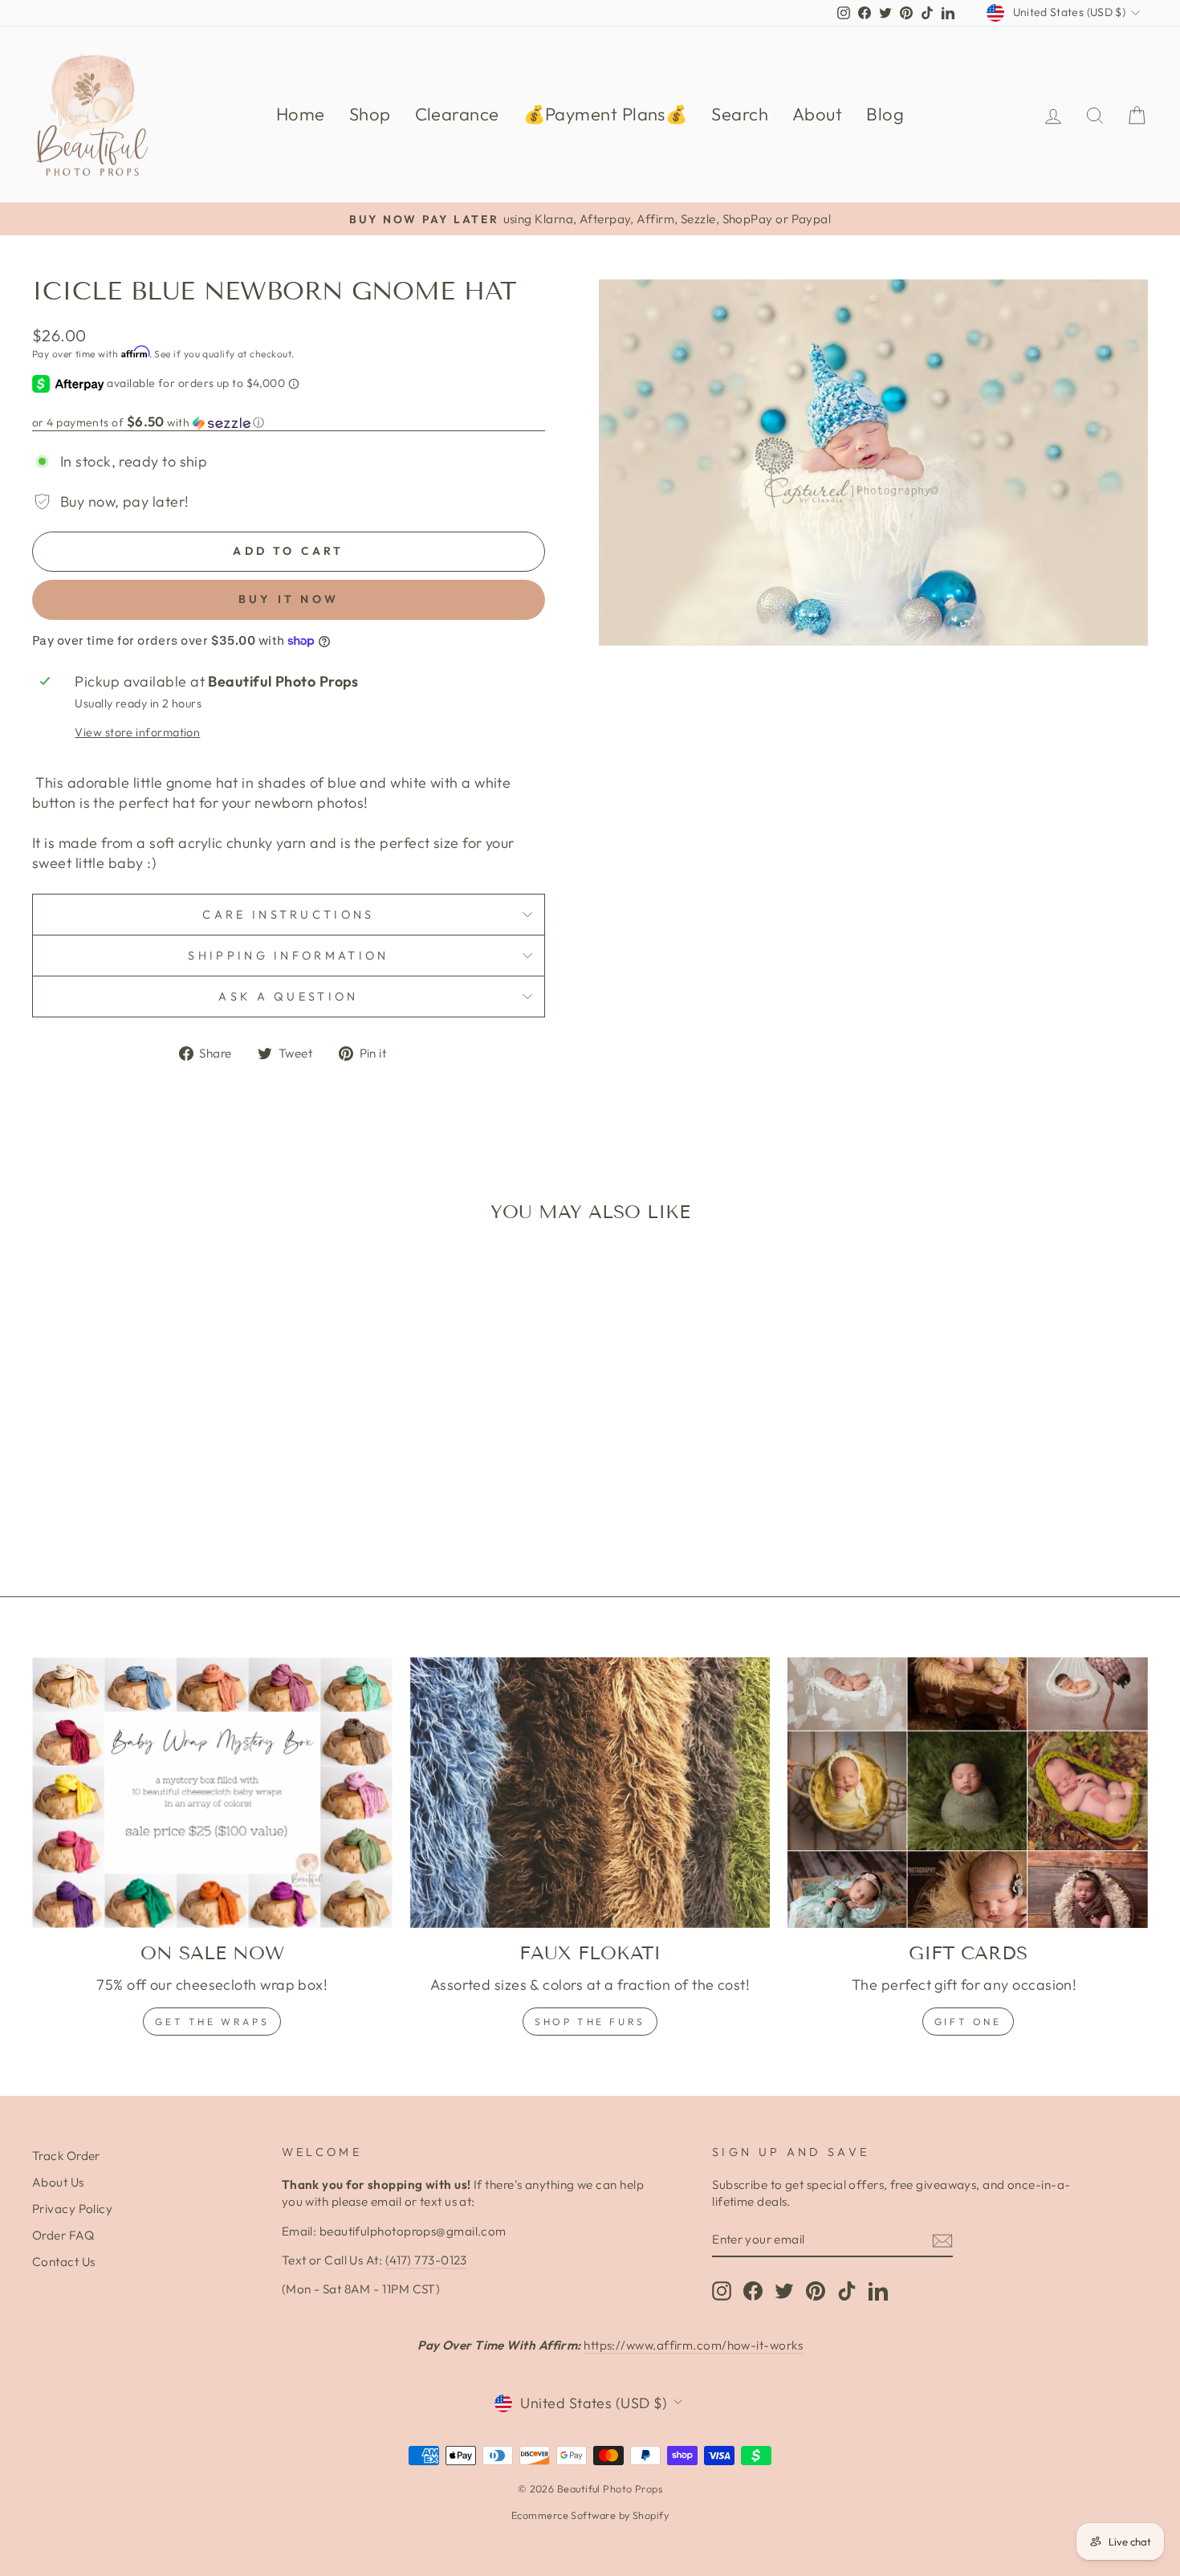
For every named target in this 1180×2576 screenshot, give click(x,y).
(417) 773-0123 (426, 2260)
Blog (885, 114)
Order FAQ (63, 2235)
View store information (137, 732)
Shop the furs (590, 2022)
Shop (370, 114)
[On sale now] (212, 1792)
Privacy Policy (72, 2209)
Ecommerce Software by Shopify (590, 2515)
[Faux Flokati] (590, 1792)
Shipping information (288, 956)
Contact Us (64, 2262)
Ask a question (288, 997)
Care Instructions (288, 915)
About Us (58, 2182)
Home (301, 114)
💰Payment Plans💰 (606, 114)
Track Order (66, 2156)
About (817, 114)
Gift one (968, 2022)
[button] (289, 422)
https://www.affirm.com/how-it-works (693, 2345)
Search (740, 114)
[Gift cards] (968, 1792)
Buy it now (289, 599)
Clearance (457, 114)
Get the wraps (212, 2022)
